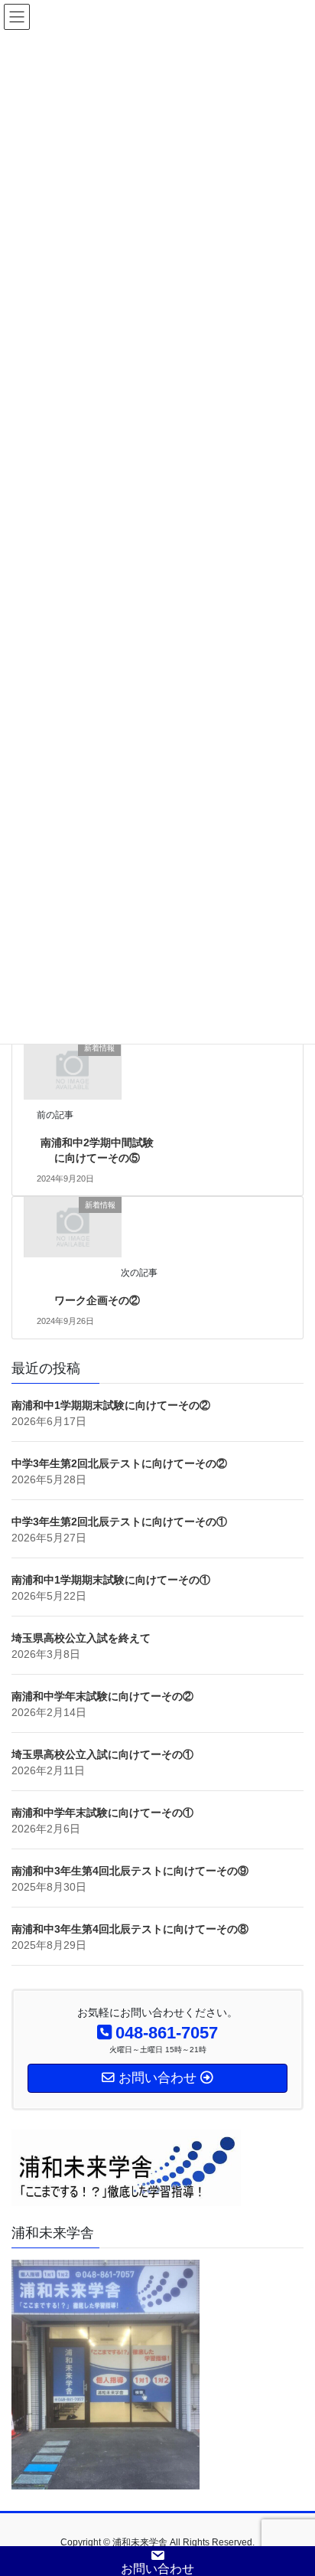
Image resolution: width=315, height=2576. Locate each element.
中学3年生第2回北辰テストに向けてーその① (119, 1522)
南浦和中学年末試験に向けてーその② (102, 1696)
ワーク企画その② (97, 1300)
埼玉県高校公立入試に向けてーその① (102, 1754)
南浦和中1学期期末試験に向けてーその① (111, 1580)
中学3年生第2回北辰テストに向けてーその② (119, 1463)
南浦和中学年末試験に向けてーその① (102, 1813)
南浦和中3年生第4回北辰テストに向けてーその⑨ (130, 1871)
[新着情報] (72, 1069)
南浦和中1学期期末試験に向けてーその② (111, 1405)
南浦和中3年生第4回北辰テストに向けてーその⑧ (130, 1929)
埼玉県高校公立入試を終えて (81, 1638)
